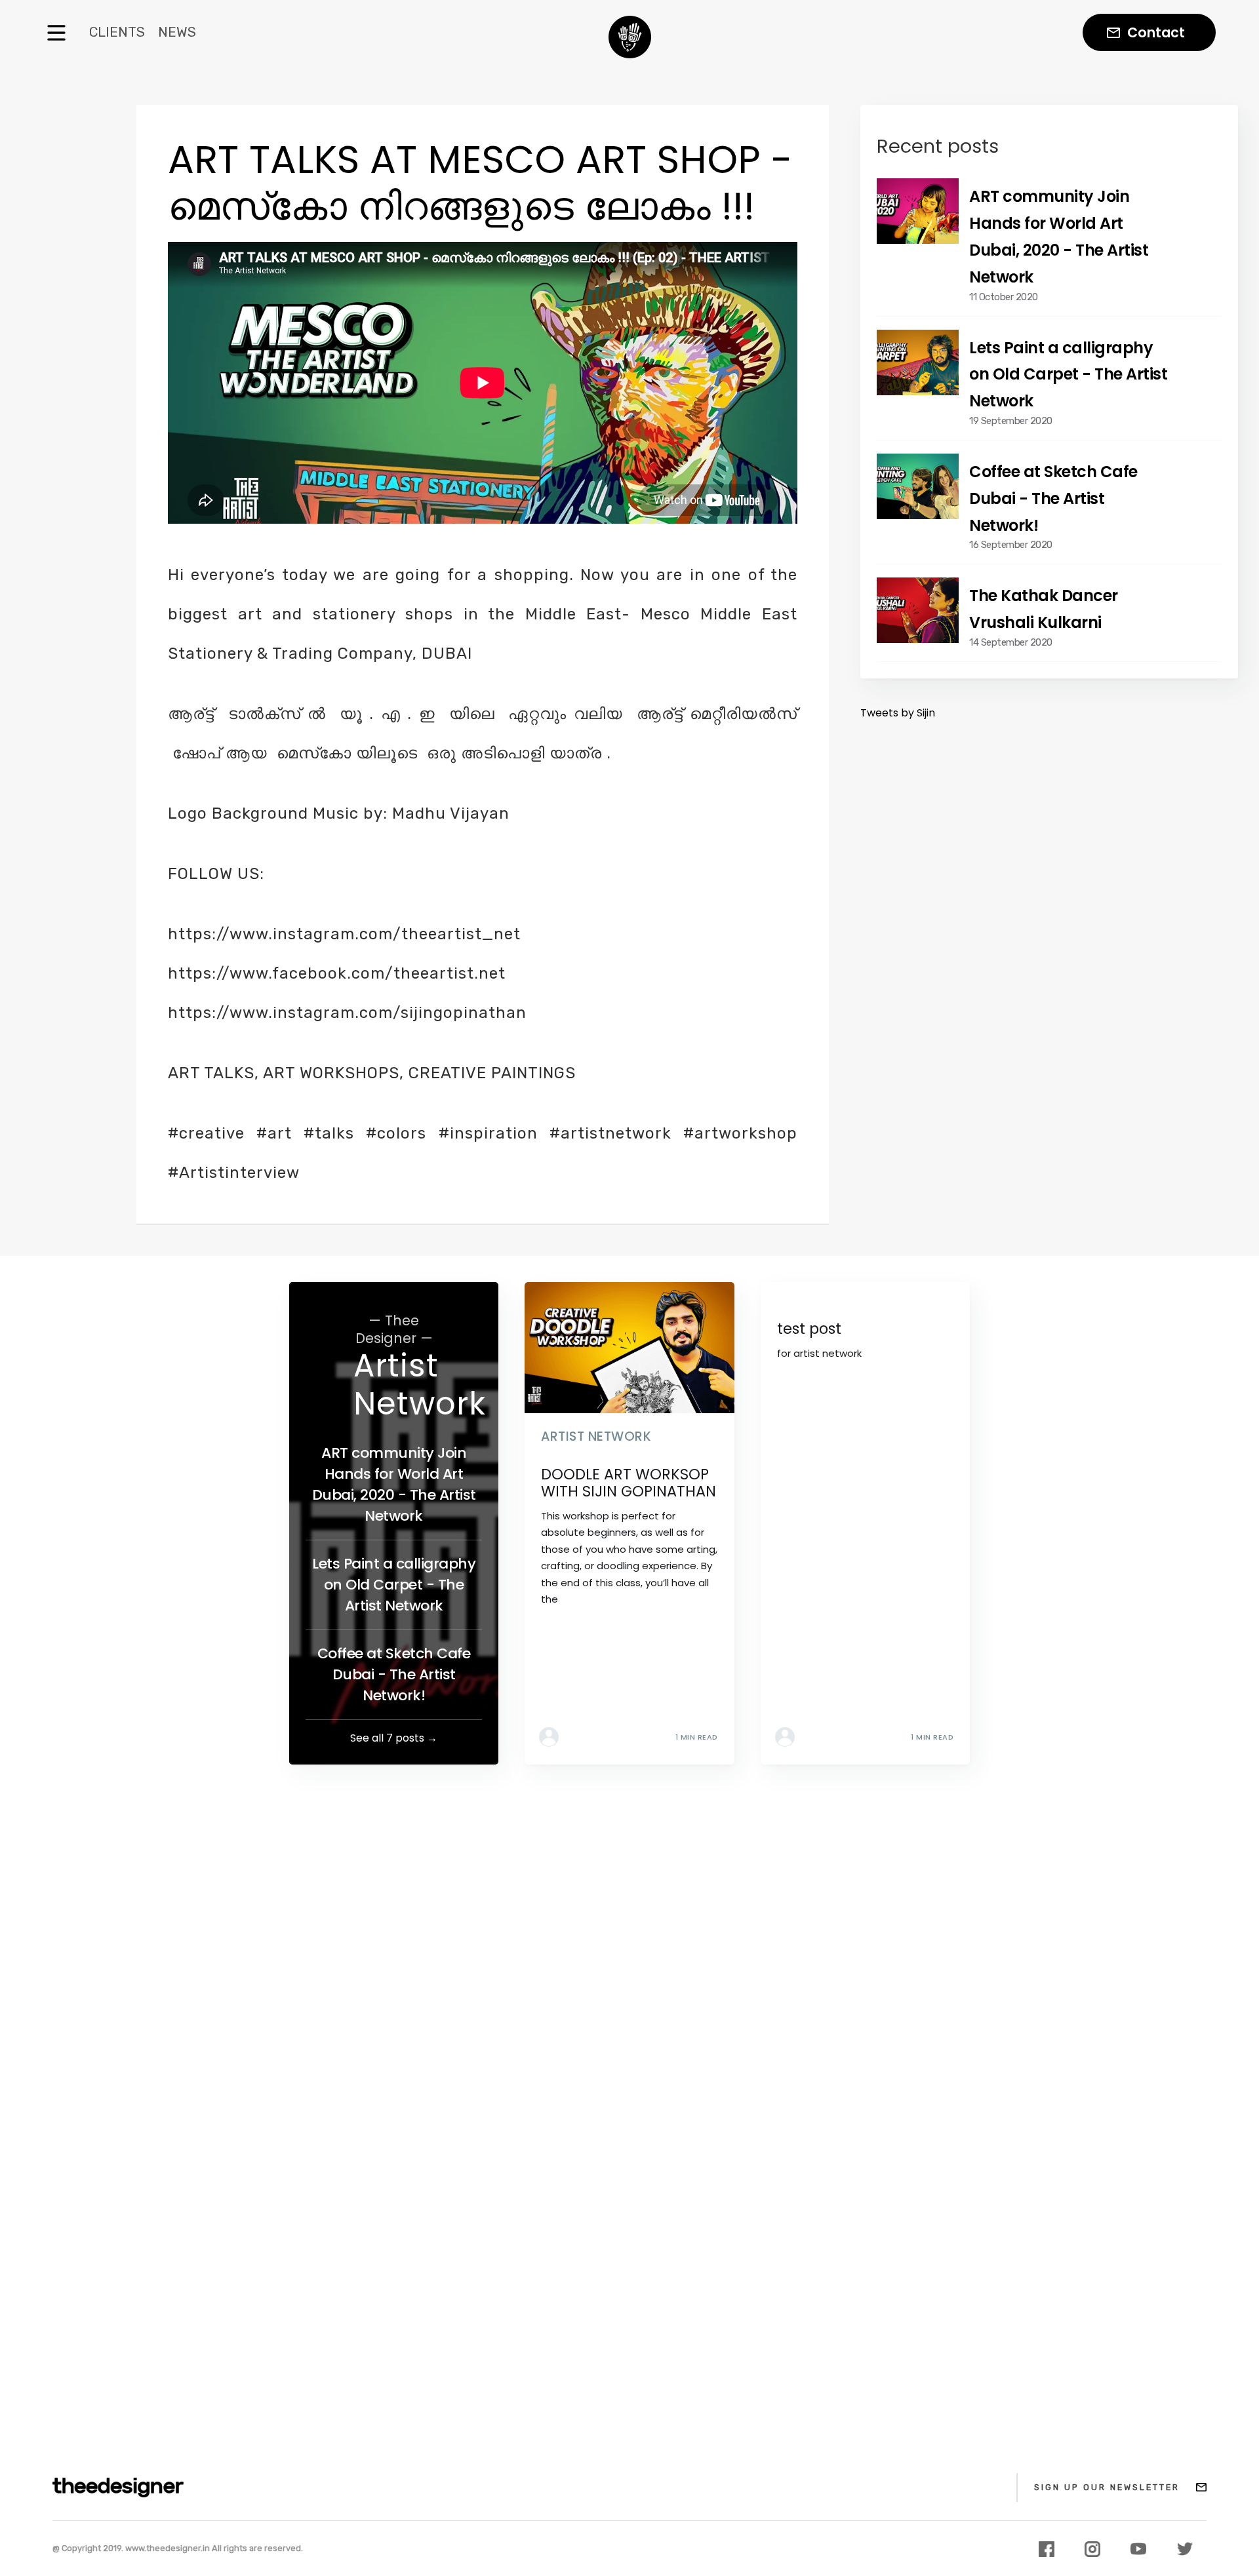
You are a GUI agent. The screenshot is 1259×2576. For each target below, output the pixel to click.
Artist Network (420, 1385)
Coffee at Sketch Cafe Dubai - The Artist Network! (394, 1674)
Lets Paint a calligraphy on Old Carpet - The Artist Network (394, 1585)
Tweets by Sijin (898, 713)
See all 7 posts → (394, 1738)
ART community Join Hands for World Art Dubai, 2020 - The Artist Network (394, 1484)
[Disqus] (629, 1955)
